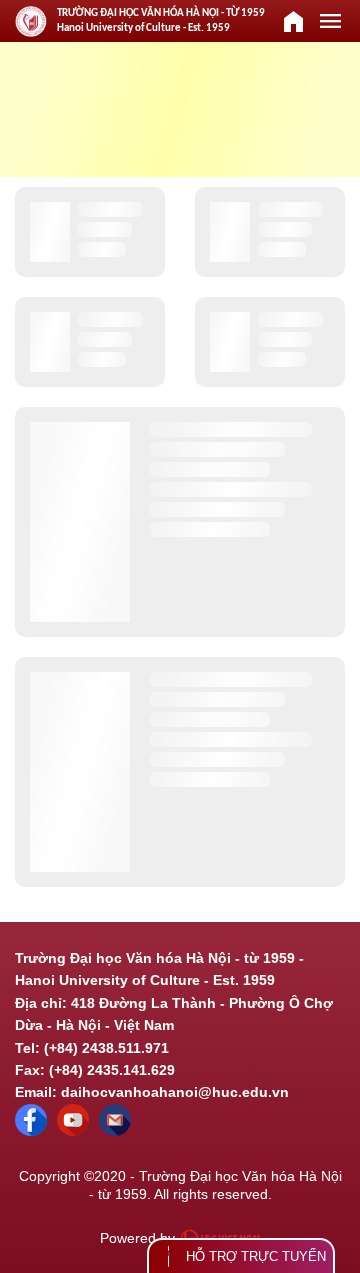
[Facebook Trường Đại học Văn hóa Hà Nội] (31, 1131)
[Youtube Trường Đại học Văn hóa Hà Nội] (73, 1131)
